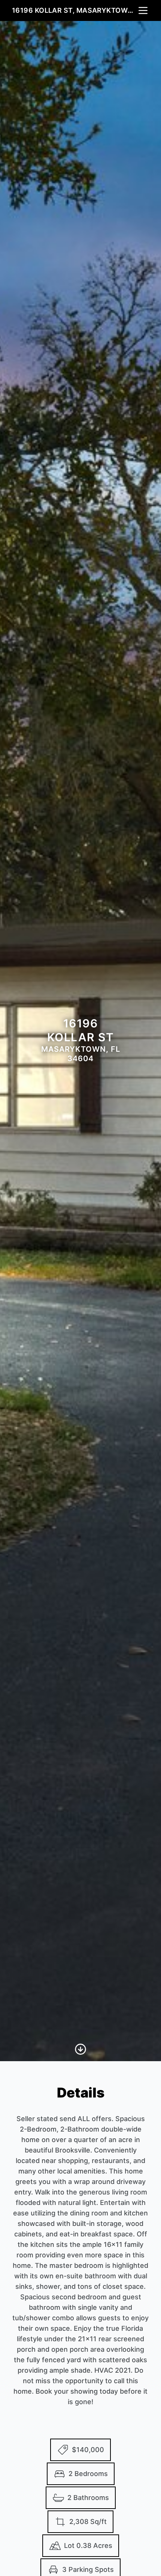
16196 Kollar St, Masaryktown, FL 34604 (75, 10)
